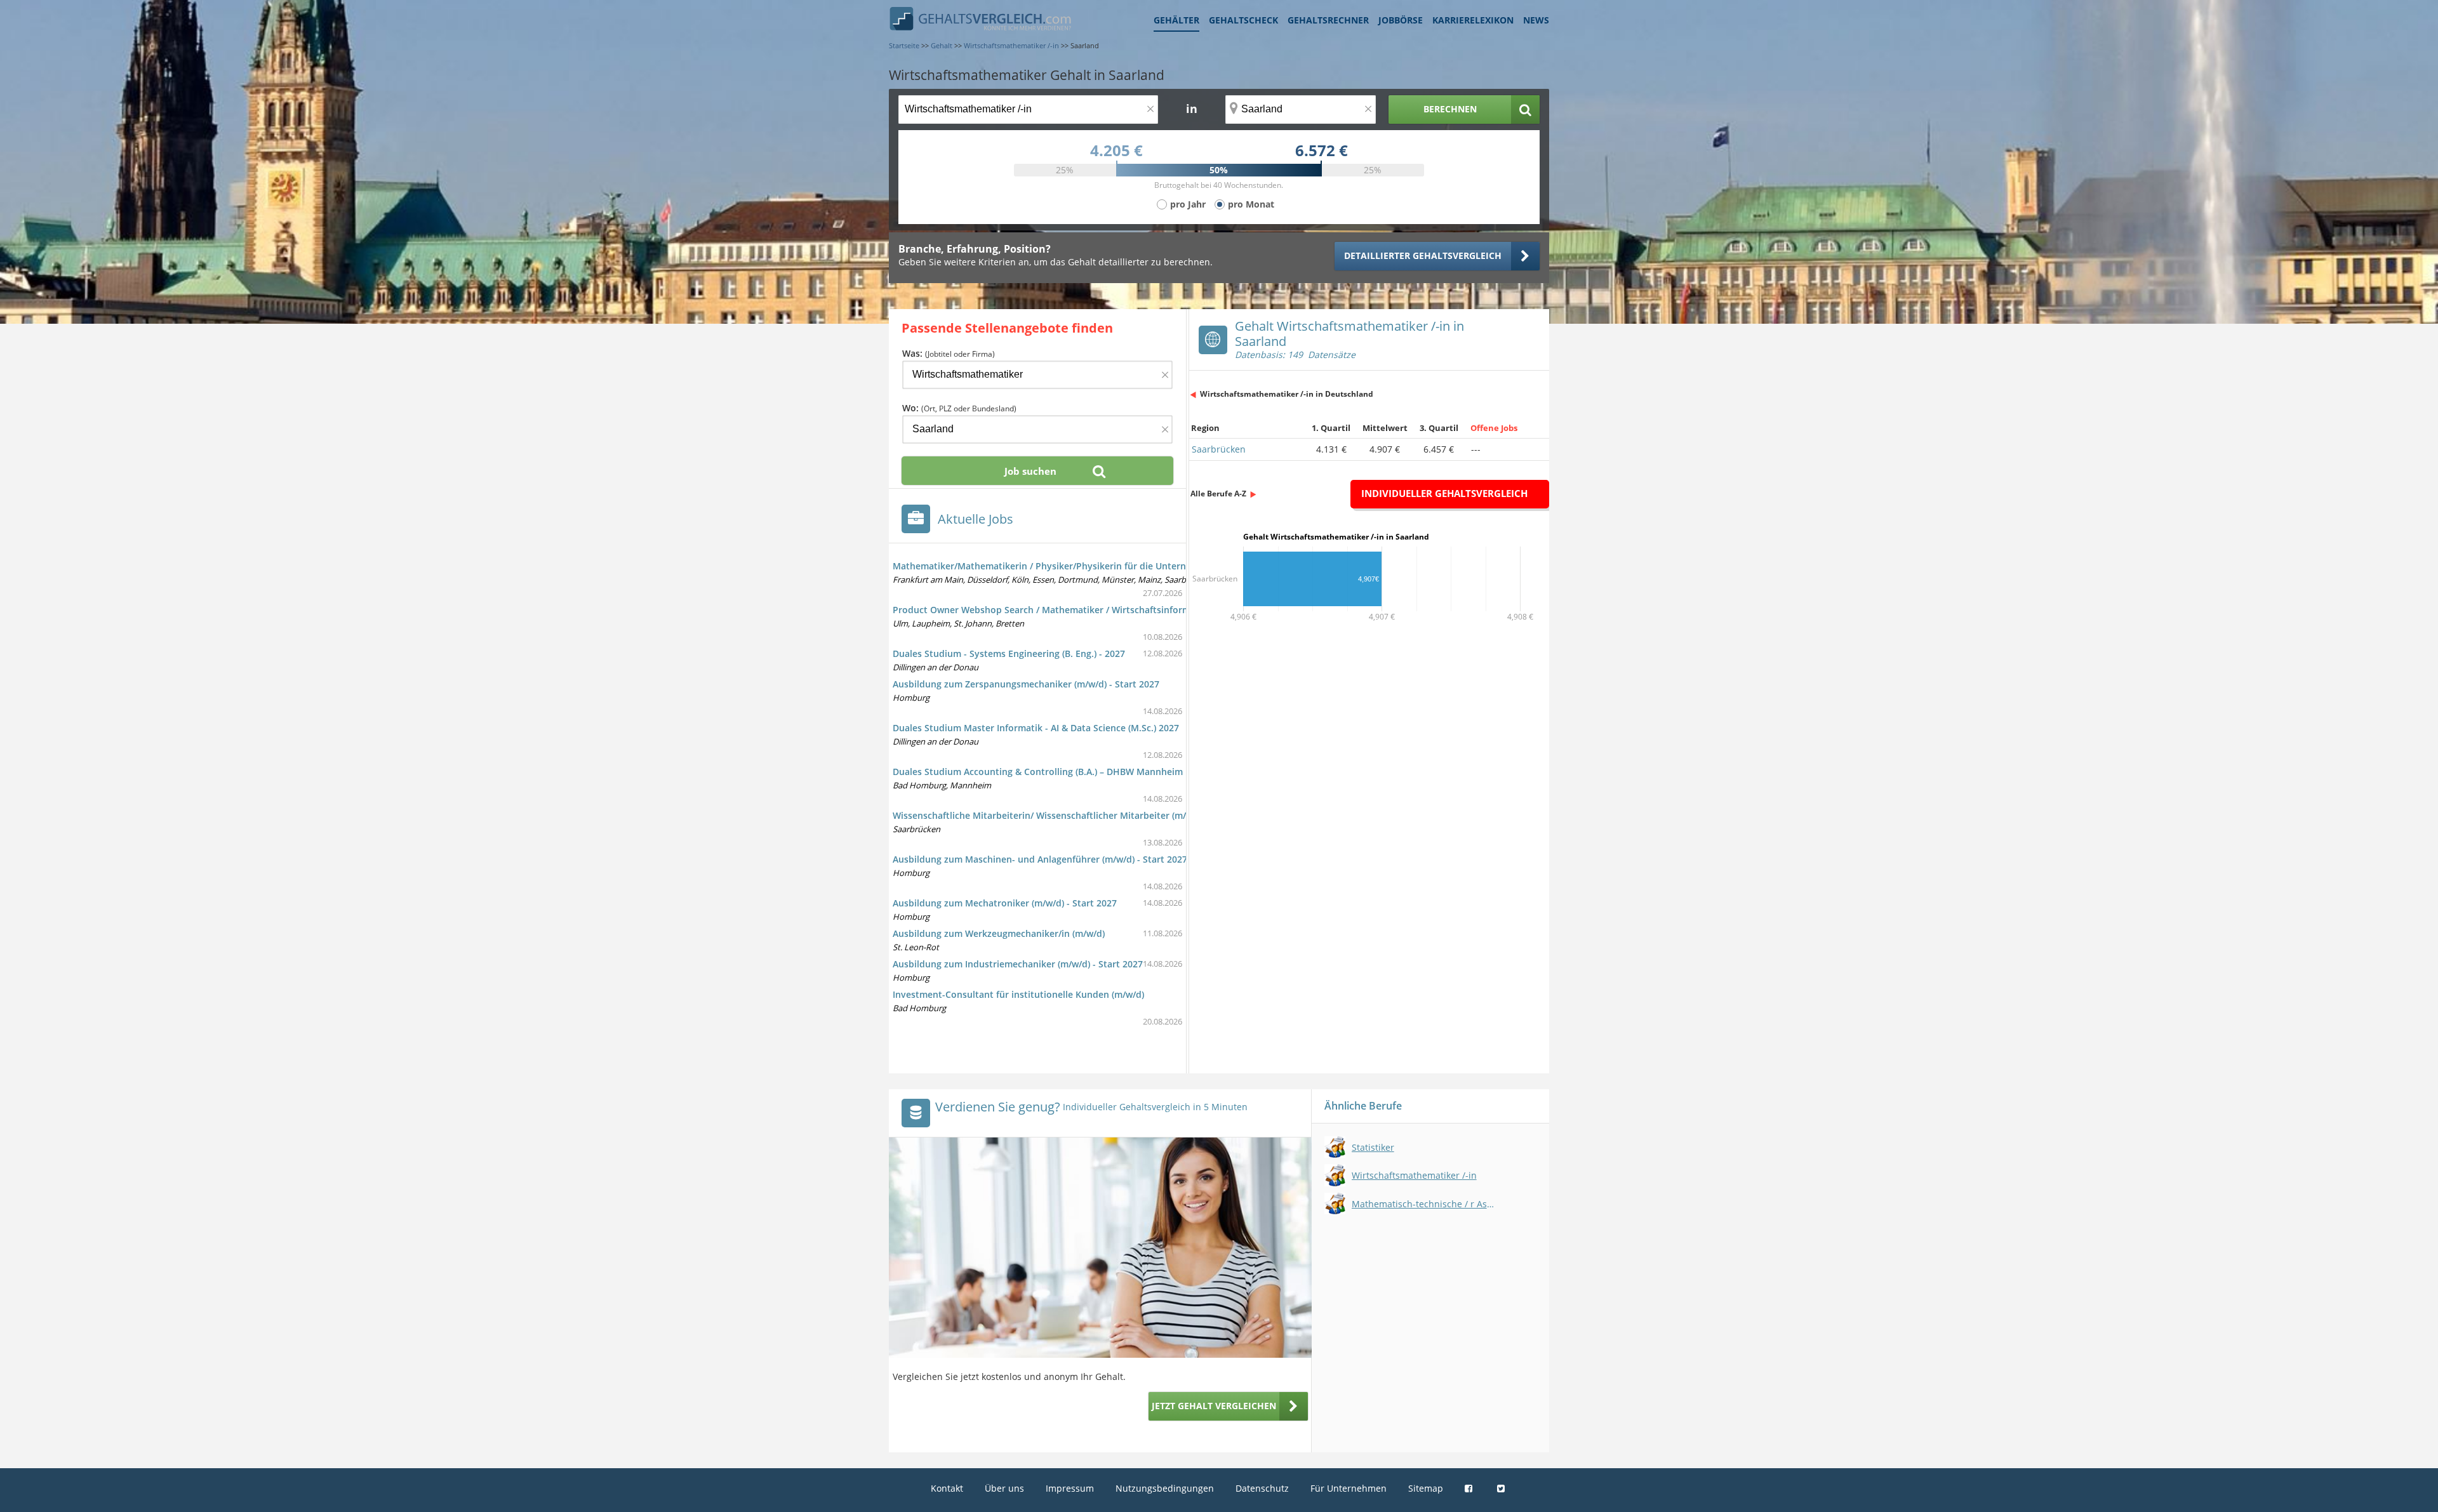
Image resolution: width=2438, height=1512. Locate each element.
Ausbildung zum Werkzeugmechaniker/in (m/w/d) (999, 933)
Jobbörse (1401, 20)
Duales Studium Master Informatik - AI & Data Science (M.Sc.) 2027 (1036, 728)
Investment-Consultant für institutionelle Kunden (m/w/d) (1018, 994)
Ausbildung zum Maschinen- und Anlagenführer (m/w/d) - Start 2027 (1040, 859)
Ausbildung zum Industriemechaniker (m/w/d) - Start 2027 (1018, 964)
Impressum (1070, 1488)
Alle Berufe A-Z (1218, 494)
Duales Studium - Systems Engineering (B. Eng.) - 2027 (1009, 653)
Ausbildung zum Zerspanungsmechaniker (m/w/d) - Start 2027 (1026, 684)
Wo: (959, 408)
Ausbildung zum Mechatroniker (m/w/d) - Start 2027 (1005, 903)
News (1536, 20)
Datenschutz (1262, 1488)
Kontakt (947, 1488)
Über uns (1004, 1488)
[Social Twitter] (1502, 1488)
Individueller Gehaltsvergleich (1444, 493)
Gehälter (1176, 20)
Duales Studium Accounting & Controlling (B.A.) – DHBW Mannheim (1038, 772)
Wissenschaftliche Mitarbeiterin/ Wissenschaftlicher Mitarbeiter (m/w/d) (1049, 815)
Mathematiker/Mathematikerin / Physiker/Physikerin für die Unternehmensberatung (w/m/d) (1094, 566)
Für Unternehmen (1349, 1488)
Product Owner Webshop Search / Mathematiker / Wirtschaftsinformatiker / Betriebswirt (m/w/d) (1102, 610)
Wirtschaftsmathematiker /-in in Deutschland (1287, 394)
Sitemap (1426, 1488)
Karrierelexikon (1473, 20)
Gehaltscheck (1243, 20)
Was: (949, 353)
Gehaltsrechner (1328, 20)
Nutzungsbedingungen (1165, 1488)
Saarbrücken (1219, 449)
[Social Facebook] (1470, 1488)
